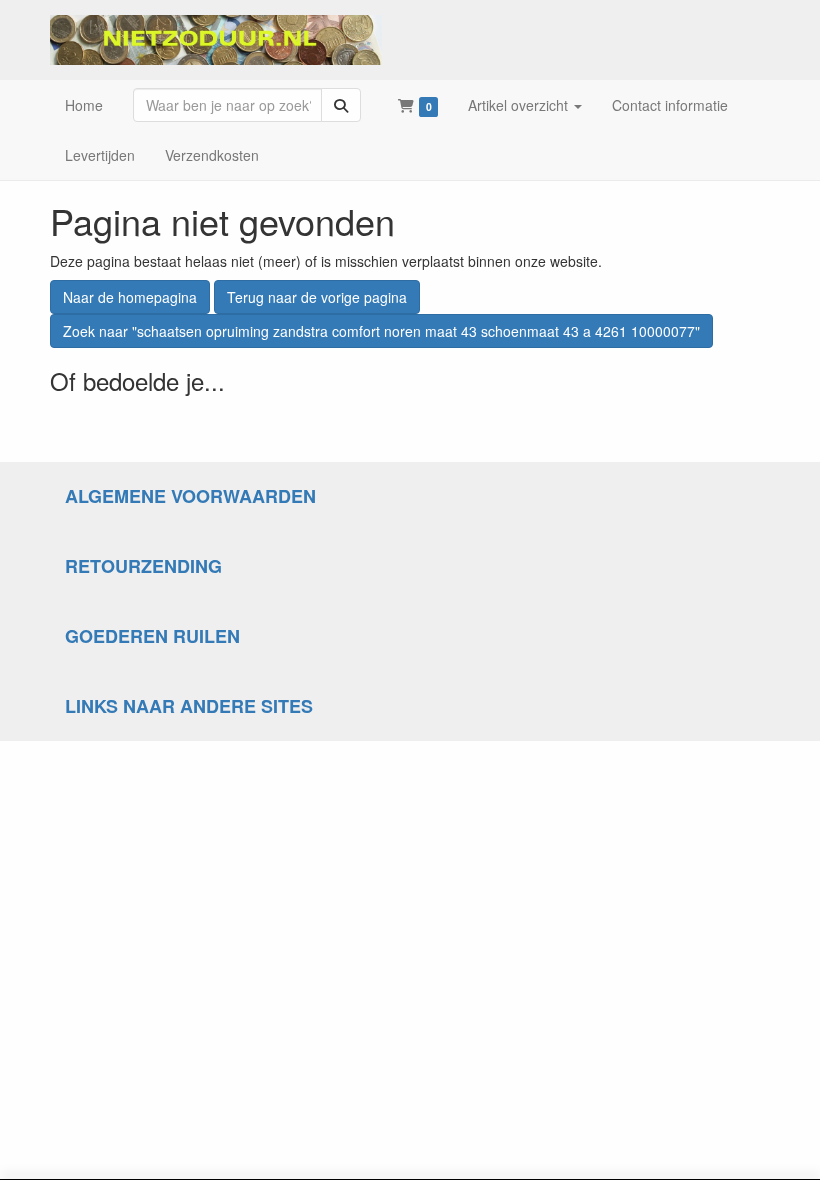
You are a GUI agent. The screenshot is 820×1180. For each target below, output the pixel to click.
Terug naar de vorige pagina (317, 297)
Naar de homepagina (130, 297)
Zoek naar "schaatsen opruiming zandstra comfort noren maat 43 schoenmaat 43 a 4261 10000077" (381, 331)
